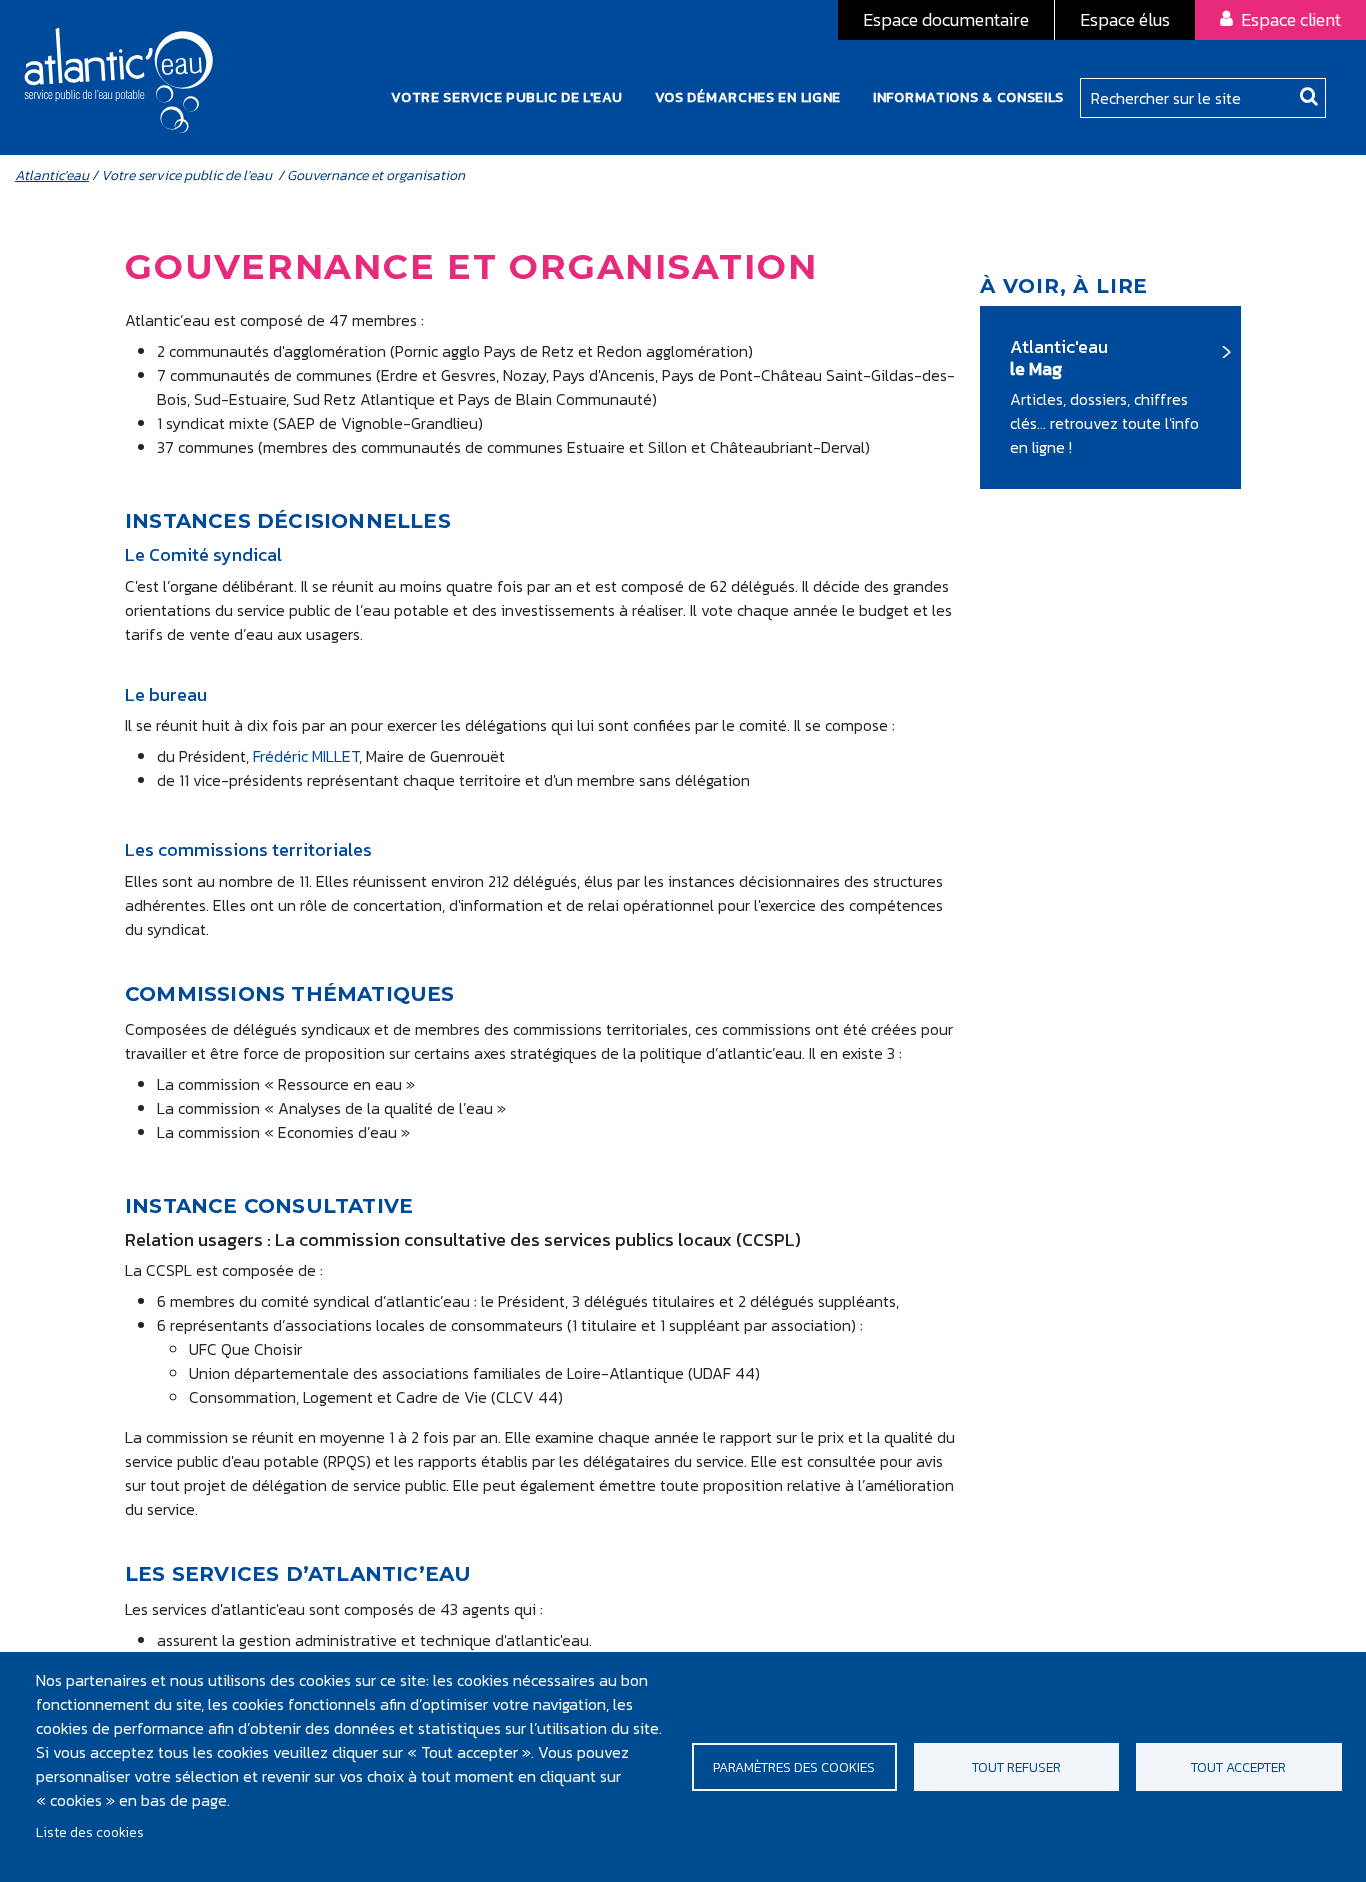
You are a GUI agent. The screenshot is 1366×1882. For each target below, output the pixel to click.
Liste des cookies (90, 1832)
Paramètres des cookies (794, 1767)
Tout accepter (1238, 1767)
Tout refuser (1016, 1767)
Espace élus (1125, 19)
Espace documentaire (946, 19)
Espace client (1291, 19)
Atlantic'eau (52, 175)
